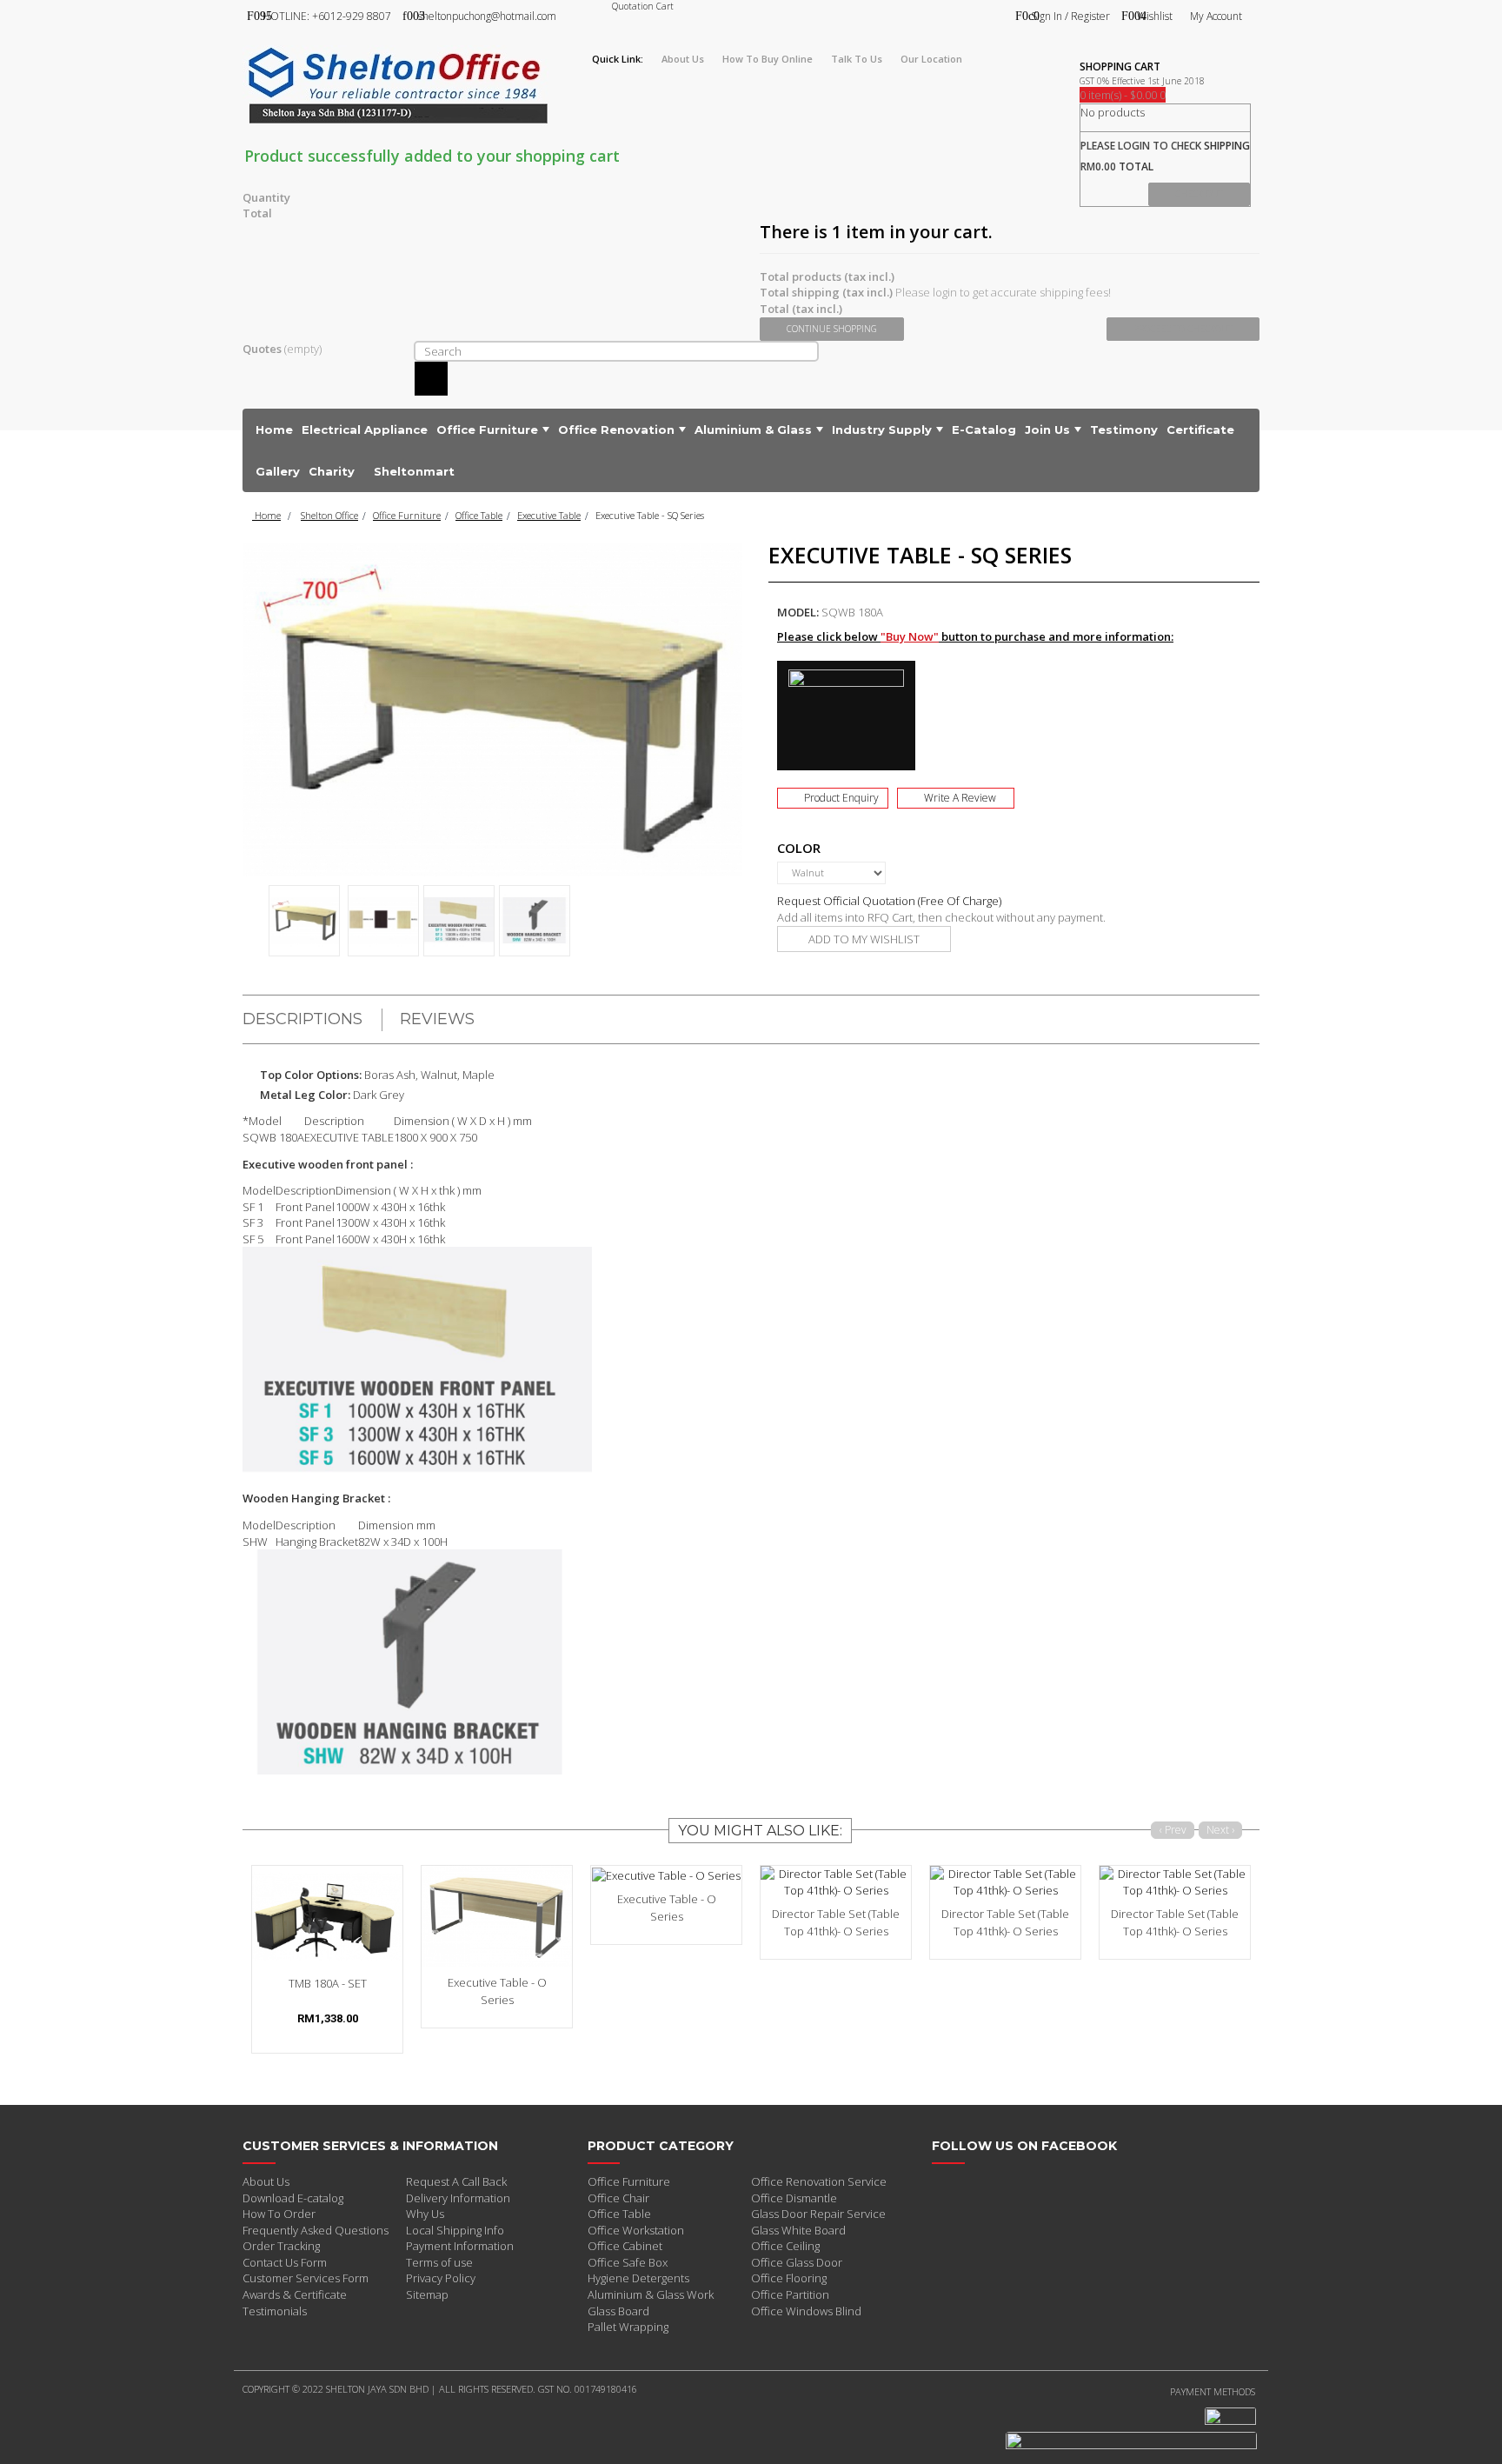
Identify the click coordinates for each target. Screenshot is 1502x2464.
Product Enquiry (841, 798)
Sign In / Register (1070, 16)
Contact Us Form (285, 2262)
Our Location (931, 59)
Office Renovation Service (819, 2181)
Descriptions (302, 1019)
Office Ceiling (785, 2246)
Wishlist (1155, 16)
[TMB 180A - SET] (327, 1916)
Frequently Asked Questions (316, 2230)
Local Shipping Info (455, 2230)
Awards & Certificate (295, 2294)
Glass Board (618, 2311)
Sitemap (427, 2294)
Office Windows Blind (806, 2311)
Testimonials (275, 2311)
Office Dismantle (794, 2198)
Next (735, 916)
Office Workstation (636, 2230)
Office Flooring (789, 2278)
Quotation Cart (643, 6)
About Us (266, 2181)
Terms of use (439, 2262)
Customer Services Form (306, 2278)
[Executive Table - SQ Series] (304, 921)
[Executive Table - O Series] (497, 1916)
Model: (798, 612)
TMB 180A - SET (328, 1983)
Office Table (479, 515)
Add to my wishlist (864, 939)
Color (801, 848)
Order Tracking (281, 2246)
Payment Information (460, 2246)
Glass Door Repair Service (818, 2214)
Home (266, 515)
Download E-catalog (293, 2198)
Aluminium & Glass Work (651, 2294)
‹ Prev (1173, 1830)
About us (683, 59)
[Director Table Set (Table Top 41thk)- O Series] (836, 1882)
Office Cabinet (625, 2246)
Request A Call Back (456, 2181)
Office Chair (618, 2198)
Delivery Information (458, 2198)
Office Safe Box (628, 2262)
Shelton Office (329, 515)
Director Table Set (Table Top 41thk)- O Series (836, 1922)
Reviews (437, 1019)
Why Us (425, 2214)
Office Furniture (407, 515)
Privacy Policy (441, 2278)
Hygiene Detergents (638, 2278)
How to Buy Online (768, 59)
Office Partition (790, 2294)
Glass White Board (798, 2230)
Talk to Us (857, 59)
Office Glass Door (797, 2262)
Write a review (960, 798)
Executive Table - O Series (497, 1991)
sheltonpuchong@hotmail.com (487, 16)
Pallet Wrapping (628, 2327)
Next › (1220, 1830)
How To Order (279, 2214)
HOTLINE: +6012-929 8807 (327, 16)
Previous (250, 916)
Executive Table (549, 515)
